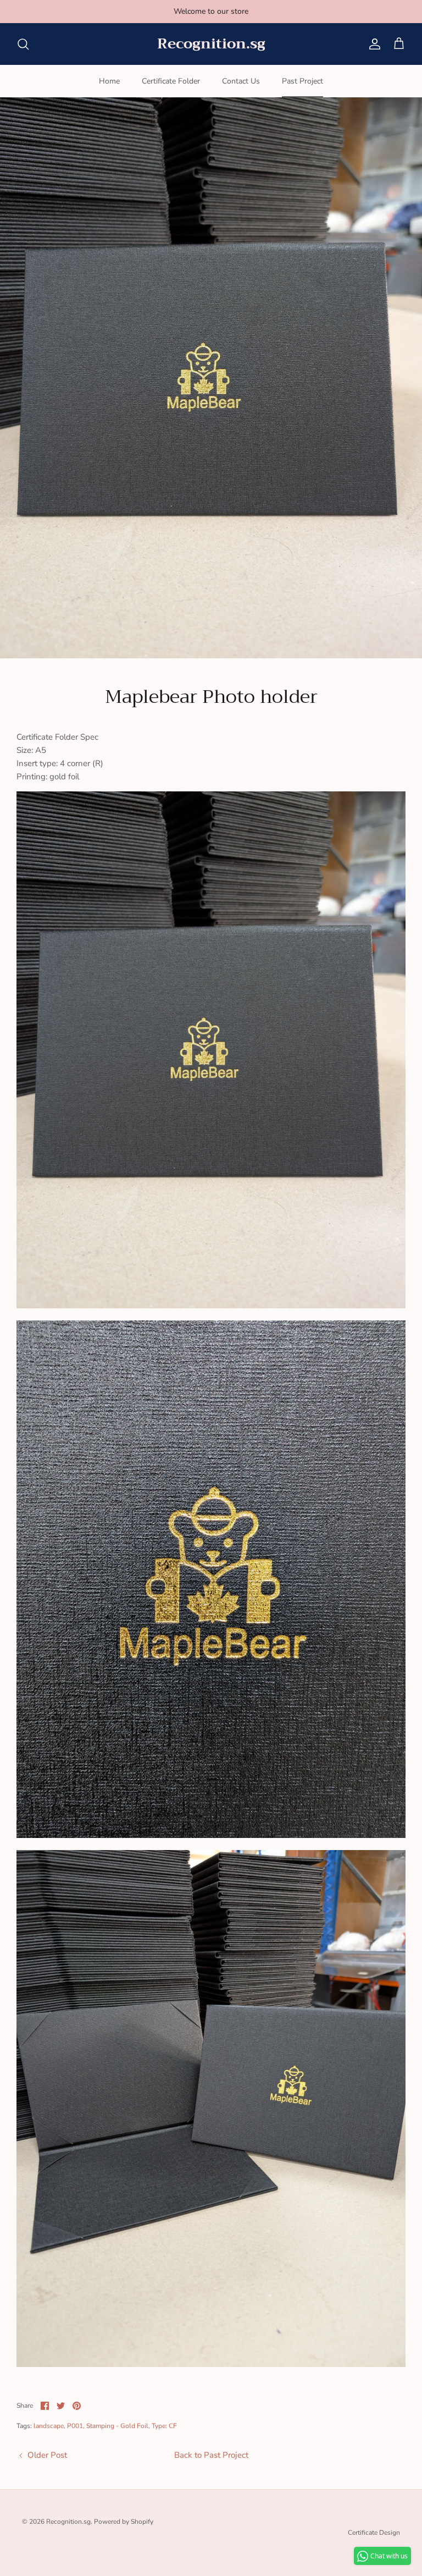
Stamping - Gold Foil (117, 2426)
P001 (75, 2426)
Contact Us (241, 81)
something (221, 11)
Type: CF (164, 2426)
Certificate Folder (171, 81)
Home (109, 81)
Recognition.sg (68, 2522)
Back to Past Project (211, 2455)
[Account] (373, 44)
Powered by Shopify (124, 2522)
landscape (49, 2426)
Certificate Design (374, 2533)
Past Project (302, 81)
